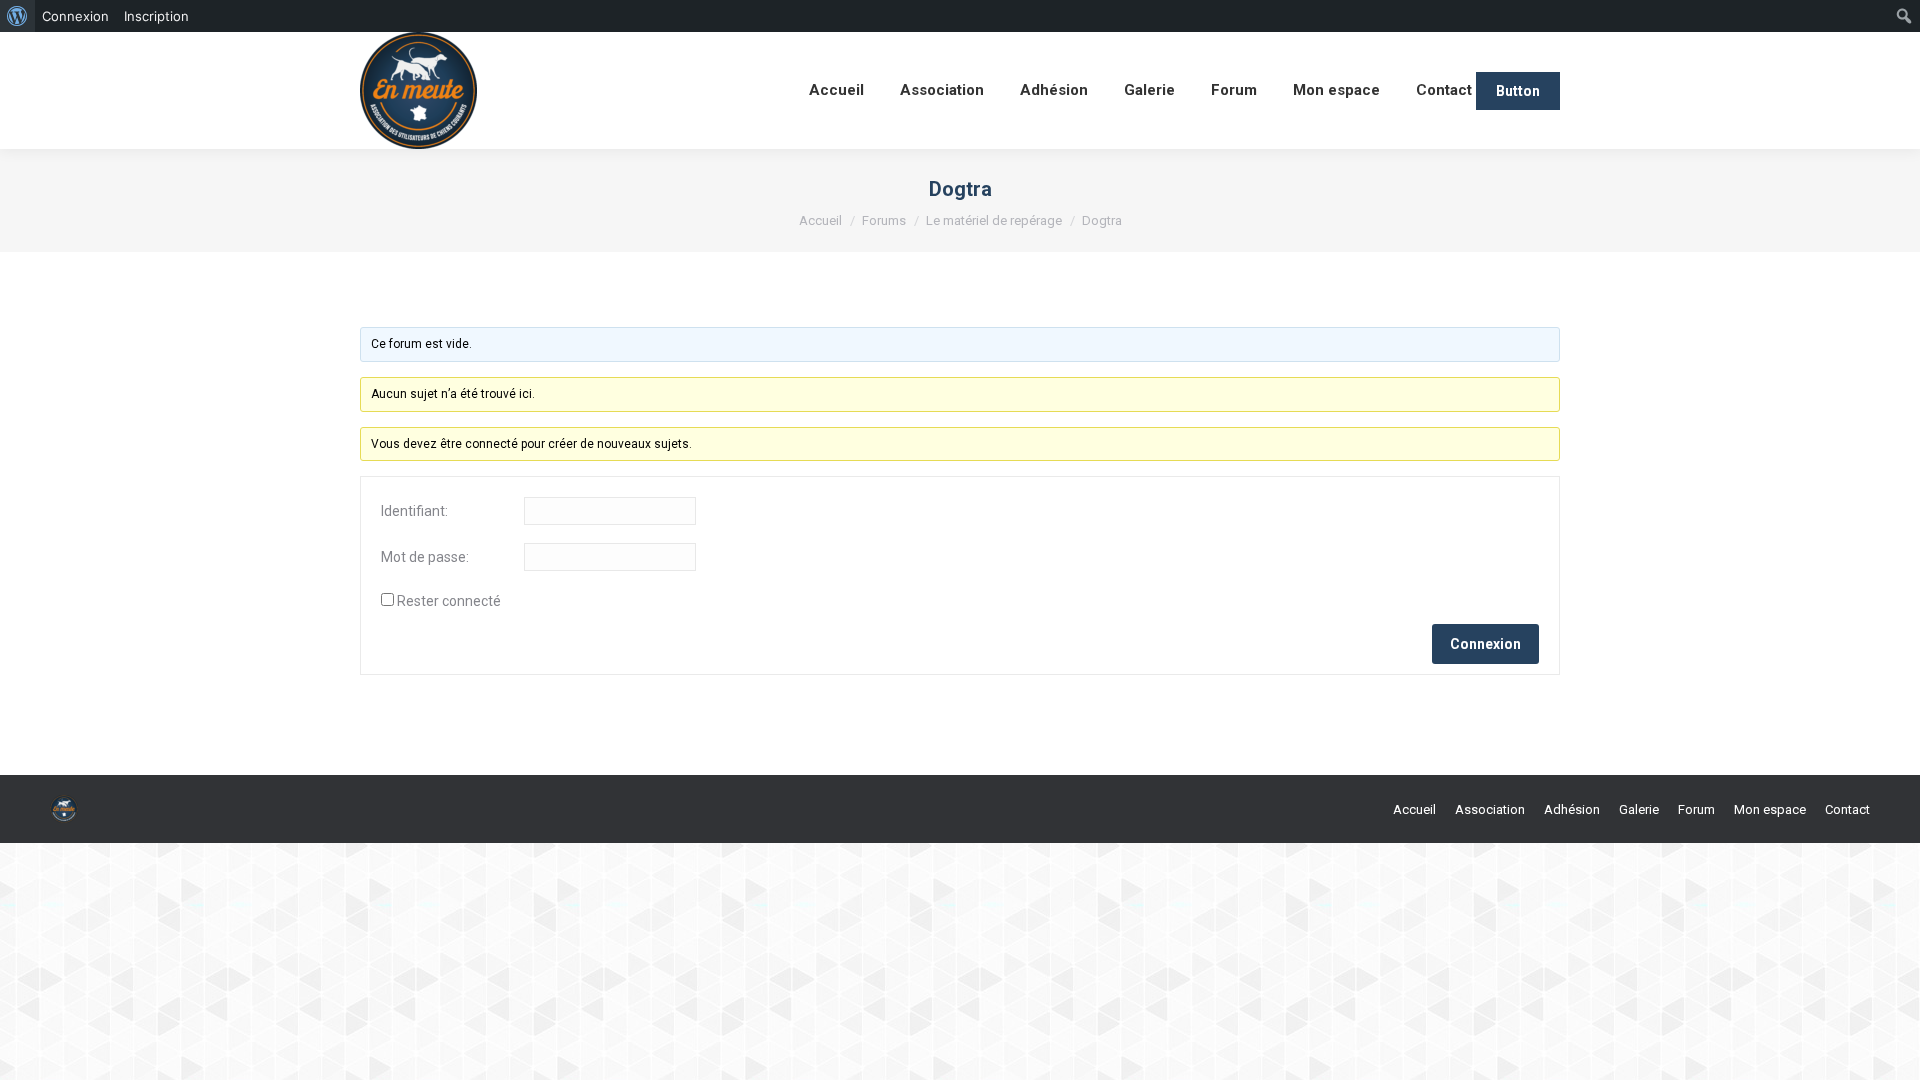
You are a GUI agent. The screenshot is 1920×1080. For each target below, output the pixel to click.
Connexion (1485, 644)
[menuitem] (17, 16)
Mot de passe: (425, 557)
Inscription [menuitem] (156, 16)
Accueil (820, 220)
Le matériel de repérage (994, 220)
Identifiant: (414, 511)
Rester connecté (449, 601)
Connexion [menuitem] (75, 16)
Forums (884, 220)
